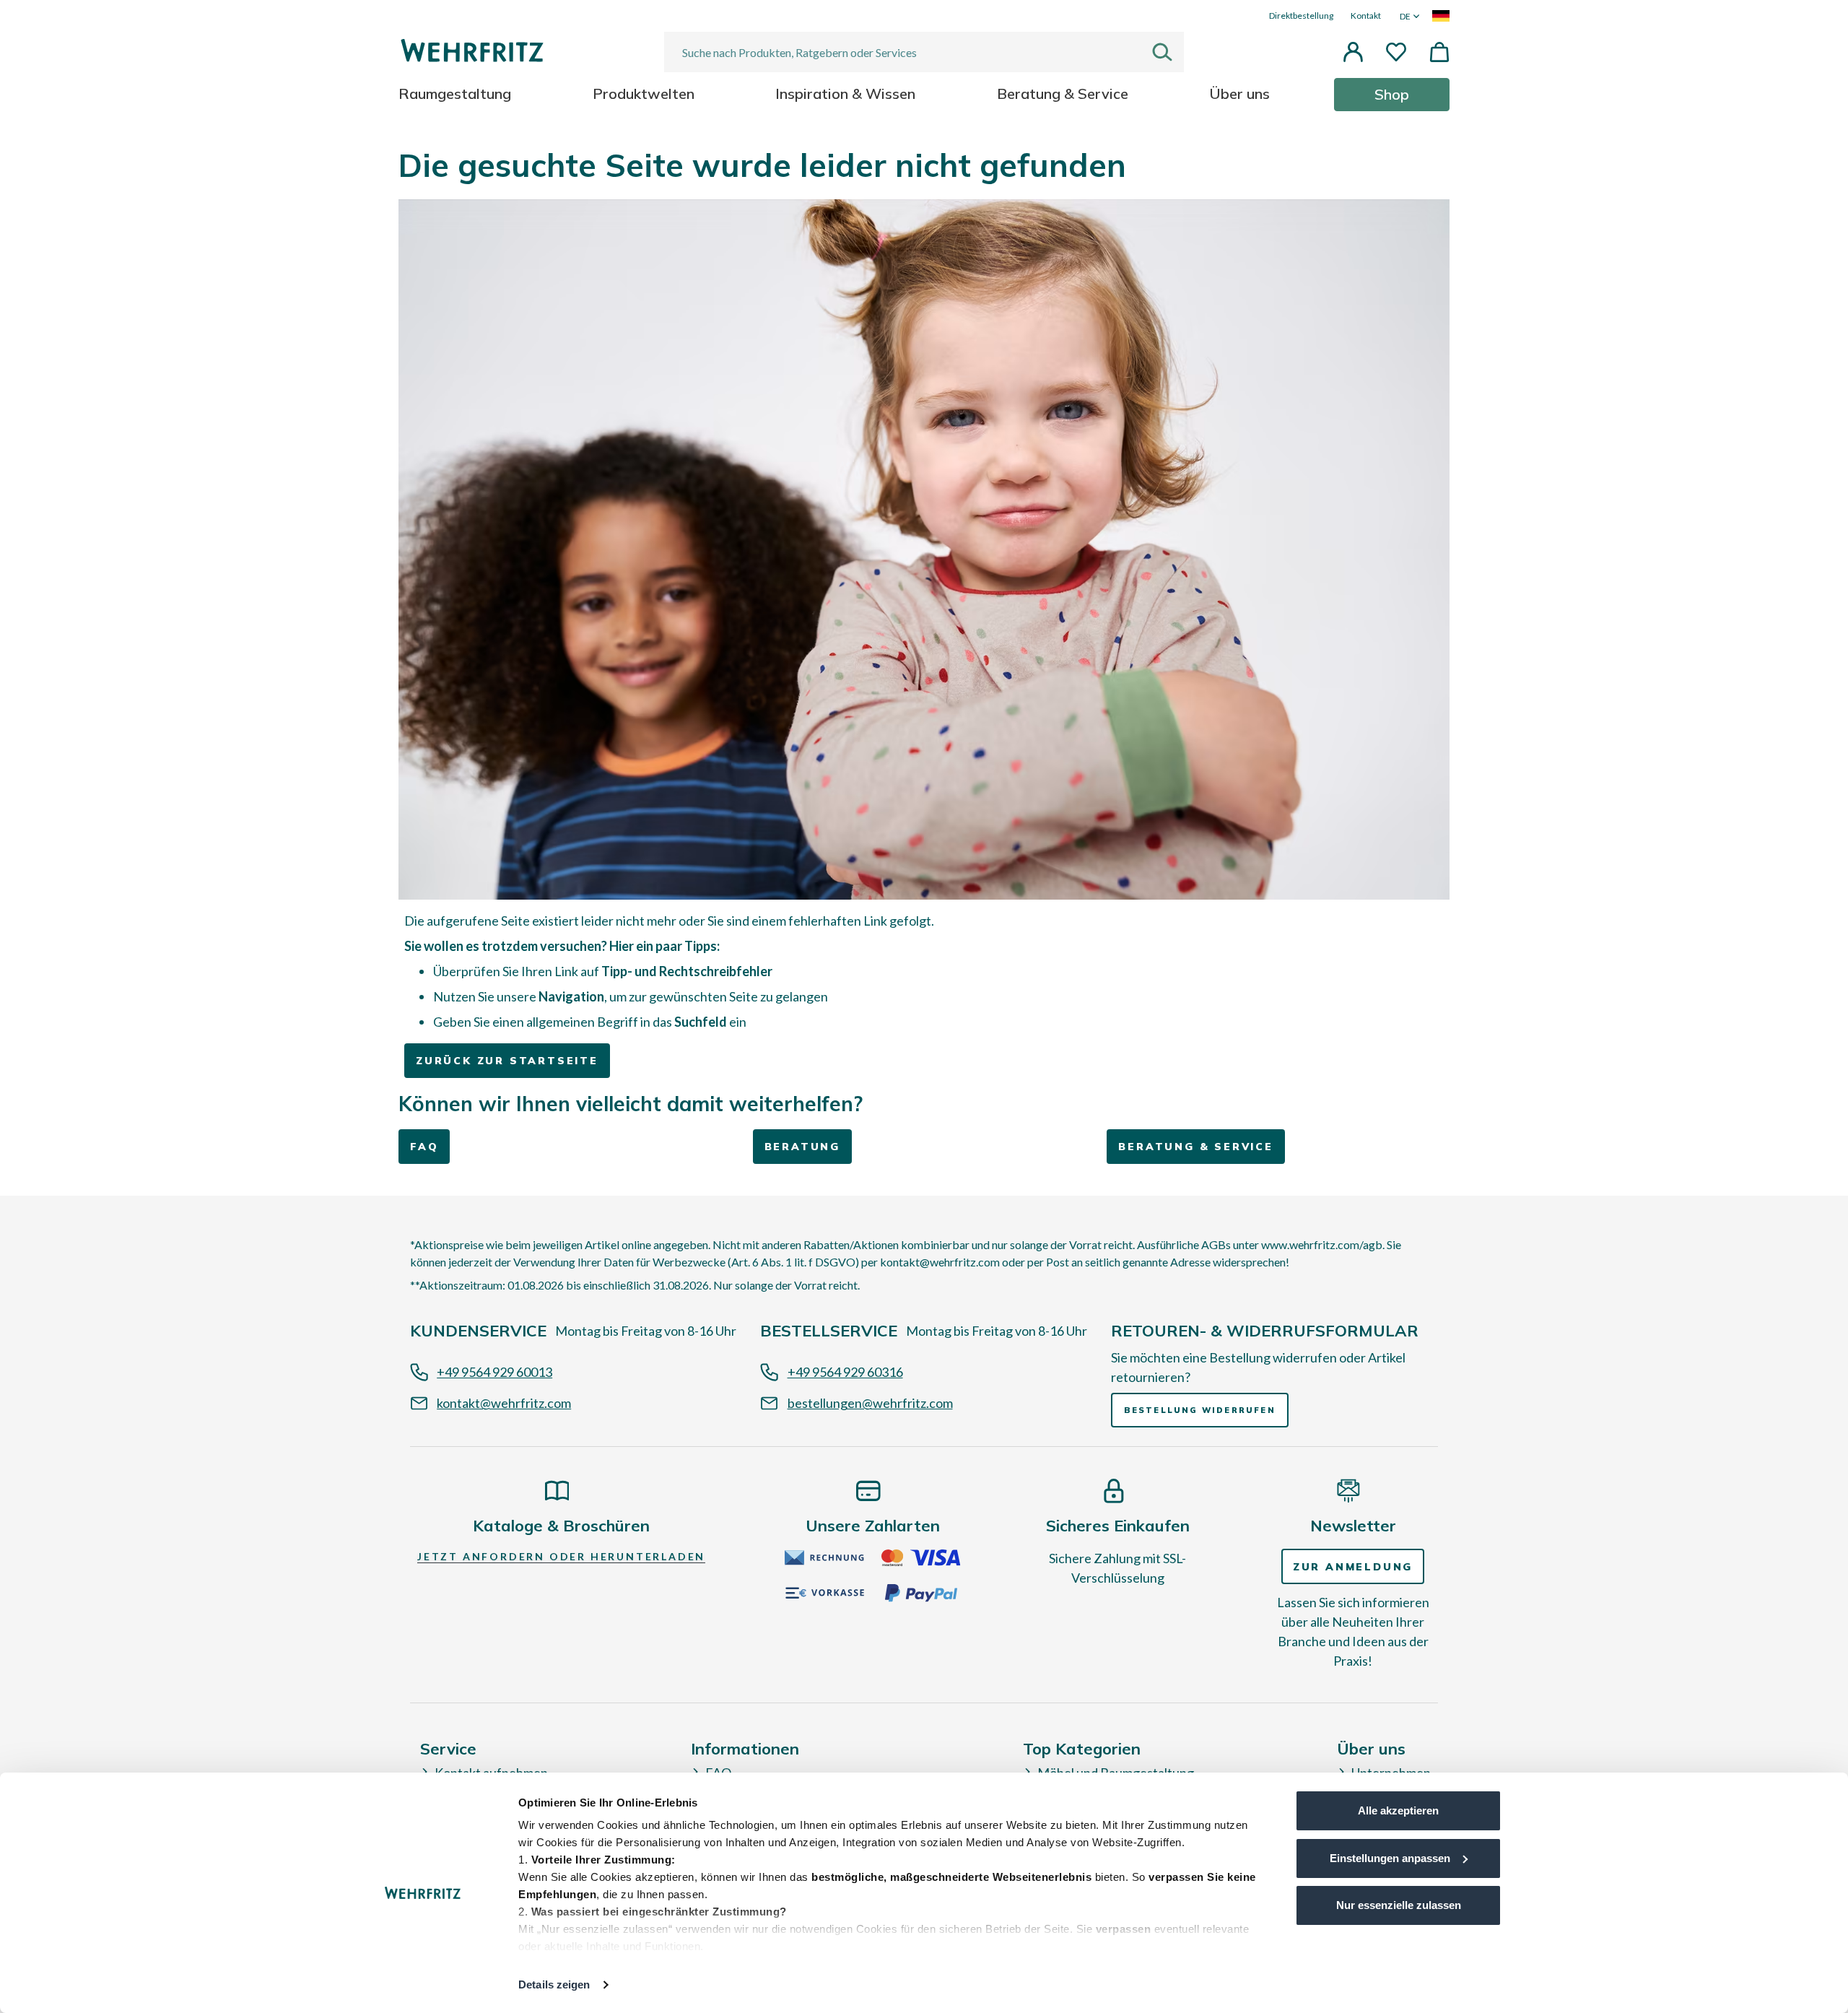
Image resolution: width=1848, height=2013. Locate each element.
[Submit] (1168, 52)
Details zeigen (554, 1984)
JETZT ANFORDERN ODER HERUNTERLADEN (561, 1556)
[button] (1353, 52)
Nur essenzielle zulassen (1399, 1905)
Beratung (802, 1147)
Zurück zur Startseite (507, 1061)
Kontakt (1366, 16)
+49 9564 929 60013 (494, 1372)
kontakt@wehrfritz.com (504, 1403)
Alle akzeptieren (1398, 1810)
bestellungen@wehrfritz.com (870, 1403)
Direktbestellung (1301, 16)
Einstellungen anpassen (1390, 1858)
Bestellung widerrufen (1200, 1410)
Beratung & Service (1195, 1147)
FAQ (424, 1147)
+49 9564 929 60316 (845, 1372)
